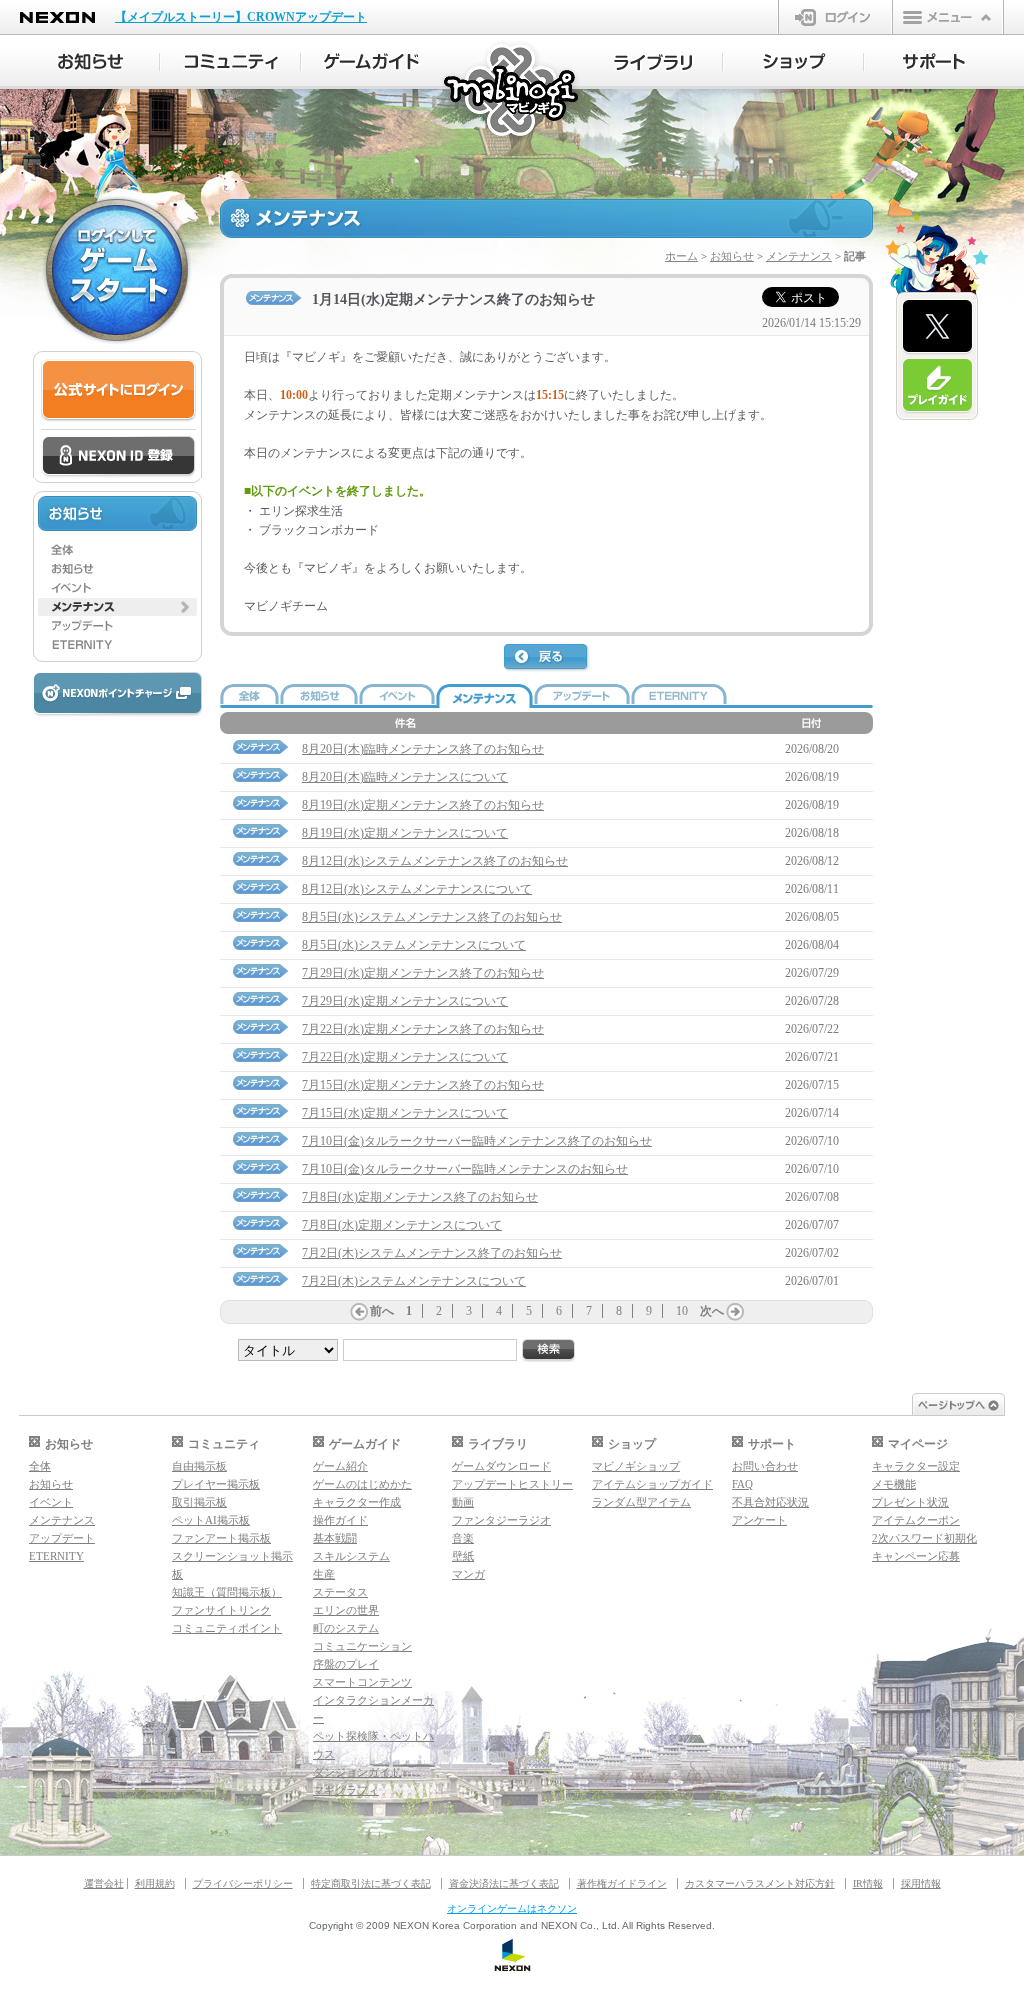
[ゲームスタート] (117, 270)
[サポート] (934, 62)
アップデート (62, 1538)
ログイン (835, 17)
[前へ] (359, 1312)
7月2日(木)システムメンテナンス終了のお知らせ (432, 1253)
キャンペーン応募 (916, 1556)
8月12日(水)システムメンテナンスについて (417, 889)
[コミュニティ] (230, 62)
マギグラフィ (346, 1790)
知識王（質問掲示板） (227, 1592)
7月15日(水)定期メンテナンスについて (405, 1113)
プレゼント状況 (910, 1502)
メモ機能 (894, 1484)
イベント (51, 1502)
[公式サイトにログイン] (118, 390)
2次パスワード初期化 (924, 1538)
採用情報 (921, 1883)
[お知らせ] (89, 62)
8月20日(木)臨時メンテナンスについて (405, 777)
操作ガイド (340, 1520)
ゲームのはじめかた (362, 1484)
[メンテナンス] (117, 607)
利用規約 (155, 1883)
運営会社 (104, 1883)
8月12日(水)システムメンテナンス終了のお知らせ (435, 861)
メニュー (948, 17)
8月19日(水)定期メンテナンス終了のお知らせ (423, 805)
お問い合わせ (765, 1466)
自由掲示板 (199, 1466)
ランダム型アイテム (641, 1502)
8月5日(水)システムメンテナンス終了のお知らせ (432, 917)
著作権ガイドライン (622, 1883)
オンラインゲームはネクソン (512, 1908)
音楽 (463, 1538)
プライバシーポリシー (243, 1883)
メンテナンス (799, 256)
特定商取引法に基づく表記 (371, 1883)
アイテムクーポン (916, 1520)
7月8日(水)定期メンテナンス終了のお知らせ (420, 1197)
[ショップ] (793, 62)
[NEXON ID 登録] (118, 457)
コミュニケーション (362, 1646)
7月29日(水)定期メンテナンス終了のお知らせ (423, 973)
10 (682, 1311)
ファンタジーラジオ (501, 1520)
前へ (382, 1311)
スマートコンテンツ (362, 1682)
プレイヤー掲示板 (216, 1484)
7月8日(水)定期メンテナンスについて (402, 1225)
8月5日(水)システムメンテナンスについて (414, 945)
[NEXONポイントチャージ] (117, 694)
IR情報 (868, 1883)
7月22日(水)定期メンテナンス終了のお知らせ (423, 1029)
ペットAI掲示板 (211, 1520)
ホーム (681, 256)
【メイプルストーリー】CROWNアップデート (241, 17)
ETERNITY (56, 1556)
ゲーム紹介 (340, 1466)
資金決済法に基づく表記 (504, 1883)
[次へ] (735, 1312)
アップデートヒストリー (512, 1484)
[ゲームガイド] (371, 62)
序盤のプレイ (346, 1664)
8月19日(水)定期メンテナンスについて (405, 833)
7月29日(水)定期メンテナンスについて (405, 1001)
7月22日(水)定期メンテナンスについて (405, 1057)
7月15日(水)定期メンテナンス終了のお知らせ (423, 1085)
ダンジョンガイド (357, 1772)
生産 (324, 1574)
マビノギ (512, 91)
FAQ (742, 1484)
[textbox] (546, 482)
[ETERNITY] (117, 645)
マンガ (468, 1574)
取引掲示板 (199, 1502)
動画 (463, 1502)
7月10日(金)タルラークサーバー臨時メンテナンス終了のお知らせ (477, 1141)
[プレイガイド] (937, 386)
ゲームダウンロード (501, 1466)
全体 (40, 1466)
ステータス (340, 1592)
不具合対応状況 (770, 1502)
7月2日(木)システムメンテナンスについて (414, 1281)
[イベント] (117, 588)
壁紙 (463, 1556)
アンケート (759, 1520)
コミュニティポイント (227, 1628)
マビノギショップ (636, 1466)
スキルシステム (351, 1556)
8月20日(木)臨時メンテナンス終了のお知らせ (423, 749)
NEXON (57, 17)
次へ (712, 1311)
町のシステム (346, 1628)
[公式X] (937, 327)
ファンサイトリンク (221, 1610)
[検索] (549, 1350)
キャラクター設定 (916, 1466)
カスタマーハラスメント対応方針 (760, 1883)
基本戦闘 (335, 1538)
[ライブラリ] (652, 62)
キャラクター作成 (357, 1502)
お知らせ (732, 256)
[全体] (117, 550)
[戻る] (547, 658)
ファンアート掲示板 (221, 1538)
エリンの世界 (346, 1610)
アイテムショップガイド (652, 1484)
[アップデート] (117, 626)
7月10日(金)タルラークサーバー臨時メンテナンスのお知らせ (465, 1169)
